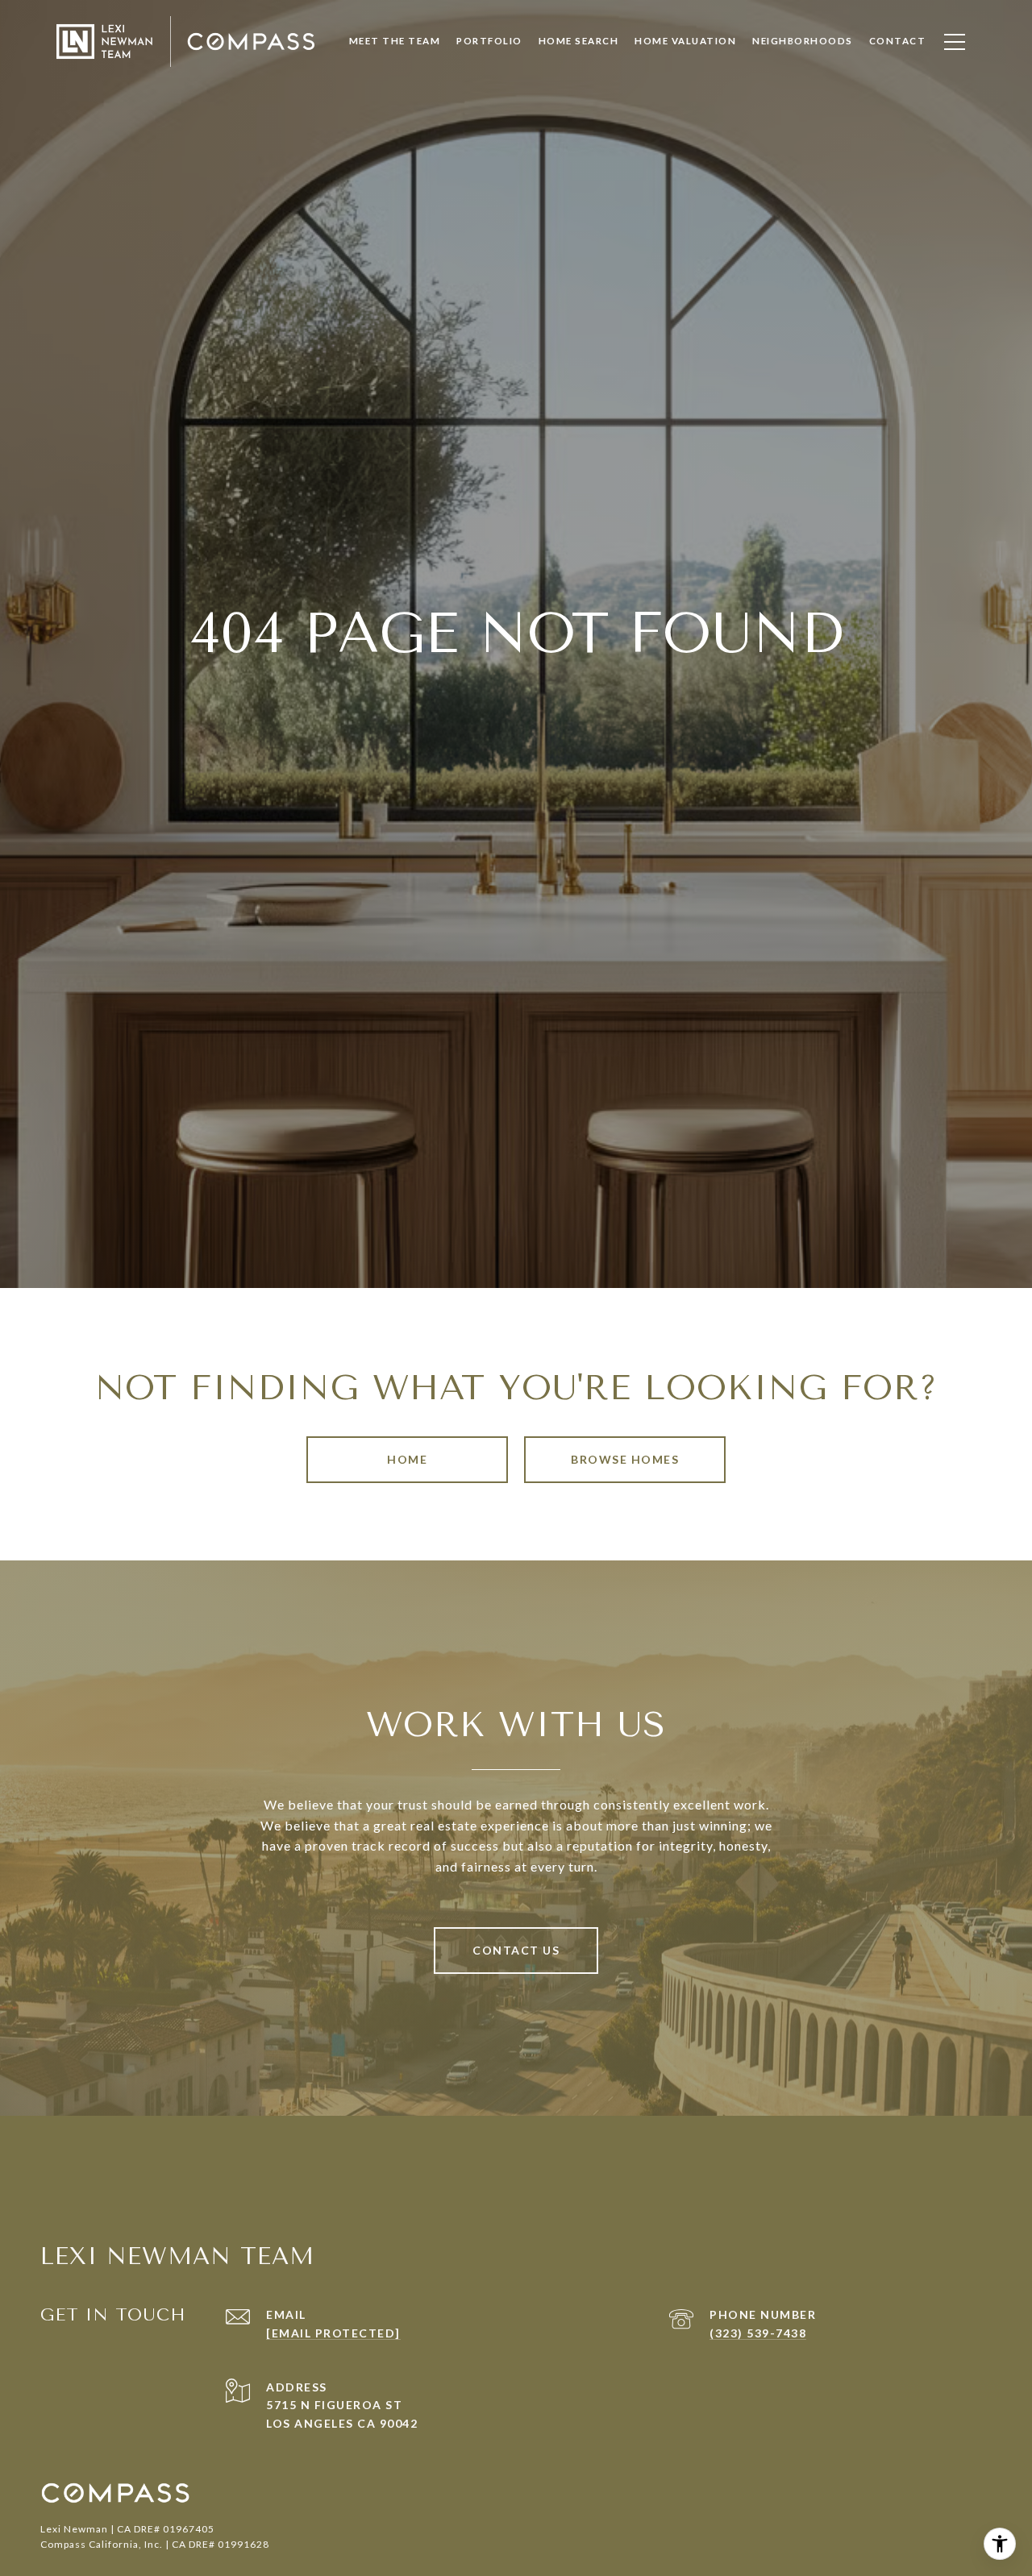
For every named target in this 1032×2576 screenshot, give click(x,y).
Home (407, 1459)
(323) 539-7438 (758, 2333)
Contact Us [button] (516, 1950)
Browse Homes (625, 1459)
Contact (898, 41)
